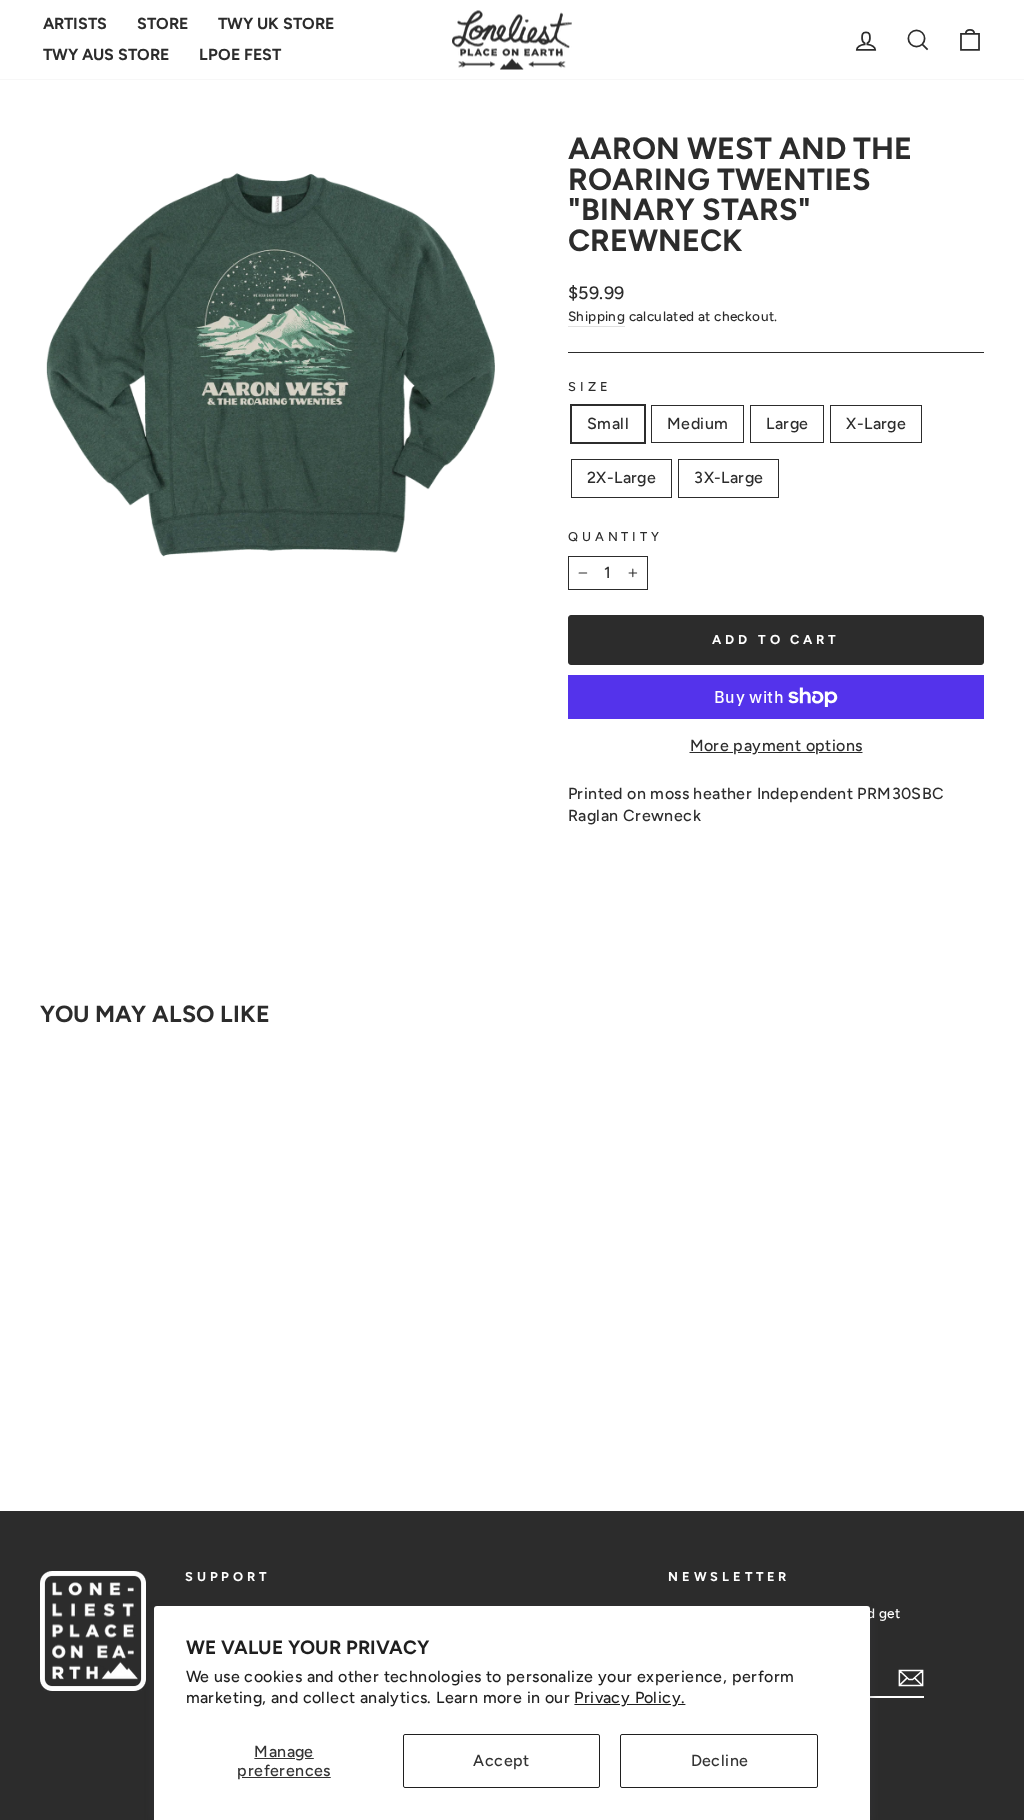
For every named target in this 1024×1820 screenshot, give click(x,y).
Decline (720, 1760)
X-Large (876, 423)
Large (787, 423)
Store (162, 23)
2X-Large (621, 477)
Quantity (615, 536)
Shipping (596, 316)
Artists (75, 23)
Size (589, 386)
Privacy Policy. (629, 1697)
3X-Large (728, 477)
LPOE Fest (240, 54)
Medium (697, 423)
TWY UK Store (276, 23)
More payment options (776, 745)
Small (608, 423)
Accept (501, 1760)
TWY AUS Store (106, 54)
